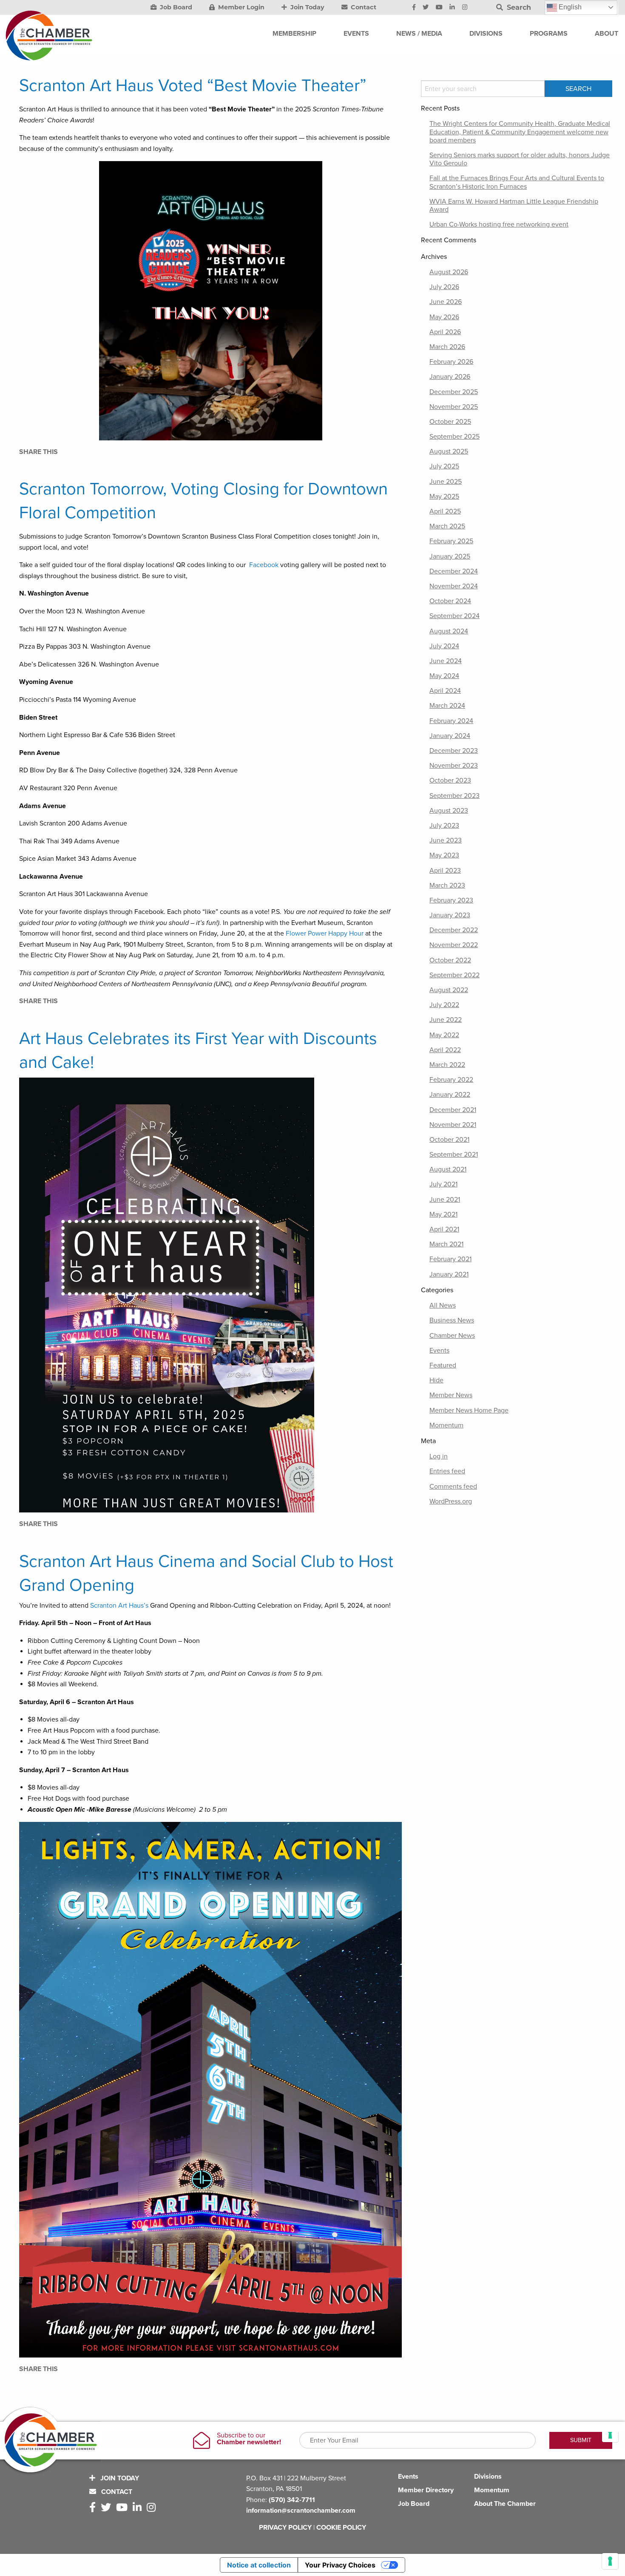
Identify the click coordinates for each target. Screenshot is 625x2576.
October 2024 (450, 601)
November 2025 (454, 407)
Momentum (446, 1425)
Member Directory (426, 2490)
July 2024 (444, 646)
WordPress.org (451, 1501)
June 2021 (445, 1200)
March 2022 (447, 1065)
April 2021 (444, 1229)
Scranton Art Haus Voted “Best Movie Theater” (193, 85)
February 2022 (451, 1080)
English (569, 7)
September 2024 (455, 616)
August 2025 (449, 451)
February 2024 (451, 721)
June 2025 (446, 482)
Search (518, 7)
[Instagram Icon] (465, 8)
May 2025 (444, 496)
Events (439, 1350)
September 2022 (455, 975)
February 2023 (451, 900)
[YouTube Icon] (439, 8)
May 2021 (443, 1214)
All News (443, 1305)
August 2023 (449, 811)
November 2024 (454, 586)
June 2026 (446, 302)
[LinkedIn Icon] (452, 8)
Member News (451, 1395)
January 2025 (450, 556)
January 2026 (450, 377)
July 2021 (443, 1184)
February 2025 (451, 541)
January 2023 (450, 915)
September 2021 (454, 1155)
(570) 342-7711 (292, 2500)
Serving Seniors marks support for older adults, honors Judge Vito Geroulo (520, 159)
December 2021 (453, 1110)
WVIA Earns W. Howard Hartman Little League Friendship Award (514, 206)
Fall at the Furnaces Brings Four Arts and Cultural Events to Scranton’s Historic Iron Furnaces (517, 182)
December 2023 (454, 751)
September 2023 (455, 796)
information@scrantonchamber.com (301, 2511)
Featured (443, 1365)
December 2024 (454, 571)
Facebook (264, 565)
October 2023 (450, 780)
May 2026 (444, 317)
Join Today (307, 7)
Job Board (175, 7)
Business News (452, 1320)
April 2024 (445, 691)
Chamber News (452, 1336)
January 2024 (450, 736)
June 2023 (446, 840)
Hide (436, 1380)
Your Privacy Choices (340, 2565)
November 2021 (453, 1125)
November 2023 (454, 766)
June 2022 (446, 1020)
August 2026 (449, 272)
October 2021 (449, 1140)
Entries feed (447, 1471)
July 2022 (444, 1005)
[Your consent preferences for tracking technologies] (610, 2561)
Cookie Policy (341, 2528)
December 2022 (454, 930)
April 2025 (445, 511)
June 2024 (446, 661)
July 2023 (444, 826)
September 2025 (455, 437)
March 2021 (446, 1244)
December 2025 (454, 392)
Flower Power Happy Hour (325, 933)
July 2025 (444, 466)
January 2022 (450, 1095)
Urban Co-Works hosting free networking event (499, 224)
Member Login (240, 7)
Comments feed (453, 1487)
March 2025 (447, 526)
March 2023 (447, 885)
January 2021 (449, 1274)
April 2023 (445, 871)
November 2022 (454, 945)
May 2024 (444, 676)
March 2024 (447, 706)
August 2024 (449, 631)
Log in (439, 1456)
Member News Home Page (469, 1410)
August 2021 (448, 1169)
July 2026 (444, 287)
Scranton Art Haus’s (119, 1606)
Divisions (488, 2477)
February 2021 (450, 1259)
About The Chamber (505, 2504)
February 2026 (451, 362)
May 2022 (444, 1035)
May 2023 (444, 855)
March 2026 (447, 347)
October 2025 (450, 422)
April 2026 (445, 332)
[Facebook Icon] (414, 8)
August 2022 (449, 990)
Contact (363, 7)
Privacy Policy (285, 2528)
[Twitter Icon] (426, 8)
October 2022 (450, 960)
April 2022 (445, 1050)
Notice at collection (259, 2565)
